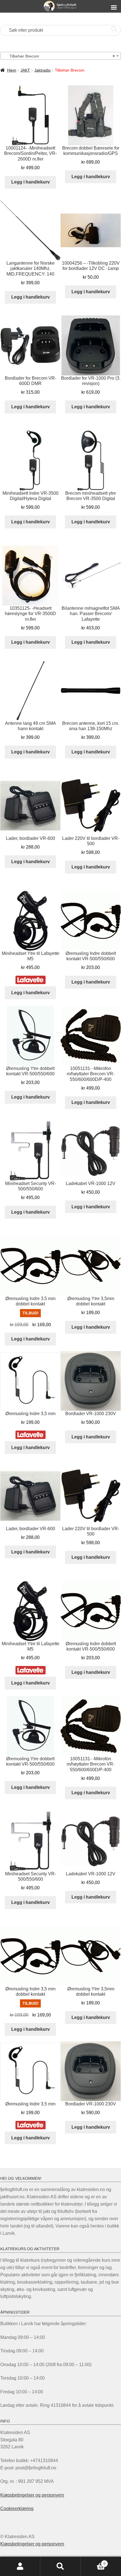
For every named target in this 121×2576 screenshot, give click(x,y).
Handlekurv (93, 2562)
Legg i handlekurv (31, 182)
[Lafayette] (31, 980)
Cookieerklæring (17, 2509)
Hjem (12, 70)
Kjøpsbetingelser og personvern (32, 2495)
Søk (60, 2566)
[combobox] (60, 56)
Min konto (20, 2566)
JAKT (25, 70)
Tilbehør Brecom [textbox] (59, 56)
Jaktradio (42, 70)
